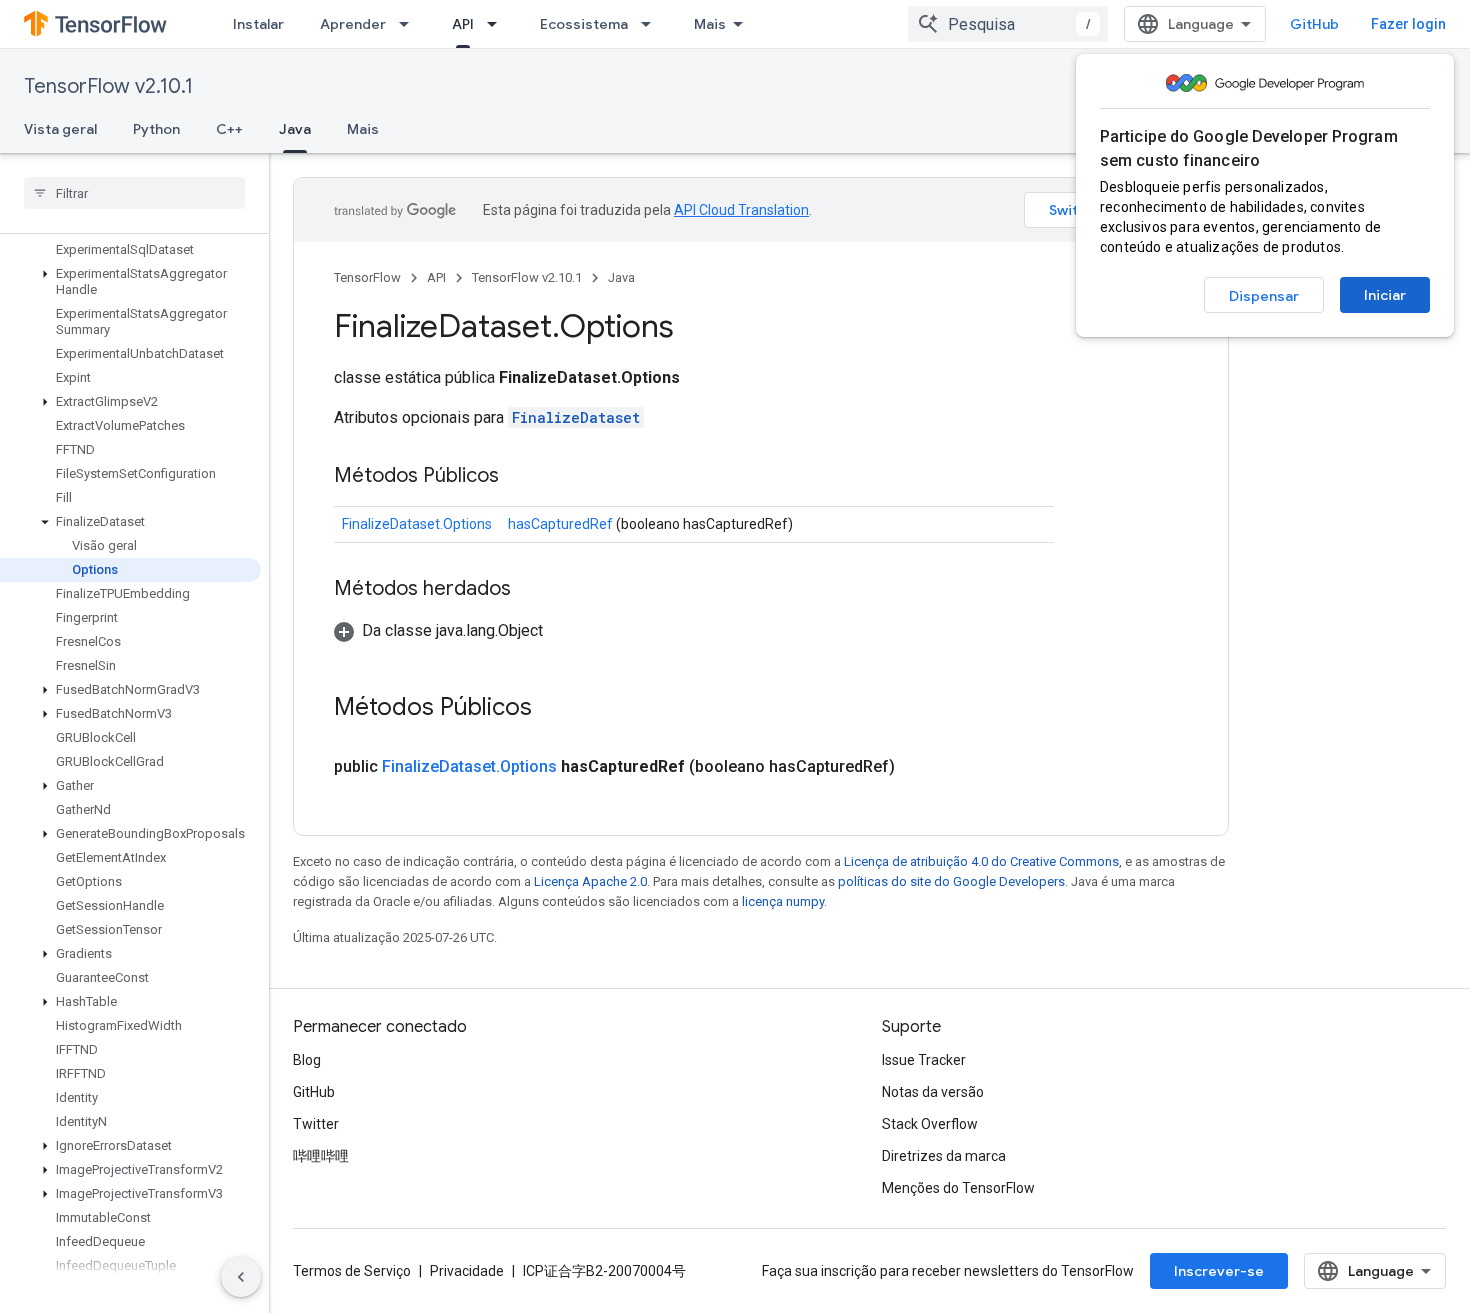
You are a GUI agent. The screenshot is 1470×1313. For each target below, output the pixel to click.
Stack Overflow (930, 1124)
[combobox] (1008, 24)
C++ (229, 129)
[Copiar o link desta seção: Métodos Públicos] (519, 477)
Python (156, 129)
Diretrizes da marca (944, 1156)
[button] (130, 282)
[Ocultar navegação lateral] (241, 1277)
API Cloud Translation (741, 210)
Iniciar (1385, 295)
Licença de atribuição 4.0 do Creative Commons (981, 861)
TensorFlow (367, 277)
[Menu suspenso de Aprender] (410, 24)
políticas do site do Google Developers (951, 881)
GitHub (1314, 24)
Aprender (353, 24)
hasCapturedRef (560, 524)
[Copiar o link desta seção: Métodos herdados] (531, 590)
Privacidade (467, 1271)
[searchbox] (134, 193)
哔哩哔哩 (321, 1156)
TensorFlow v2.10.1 (108, 86)
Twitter (316, 1124)
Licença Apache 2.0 (590, 881)
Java (295, 129)
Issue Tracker (924, 1060)
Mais (710, 24)
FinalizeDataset (576, 417)
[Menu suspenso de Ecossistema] (652, 24)
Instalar (258, 24)
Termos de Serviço (352, 1271)
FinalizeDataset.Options (417, 524)
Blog (307, 1060)
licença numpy (783, 901)
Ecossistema (584, 24)
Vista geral (60, 129)
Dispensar (1264, 296)
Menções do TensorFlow (958, 1188)
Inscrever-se (1219, 1271)
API (463, 24)
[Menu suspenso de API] (498, 24)
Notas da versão (933, 1092)
